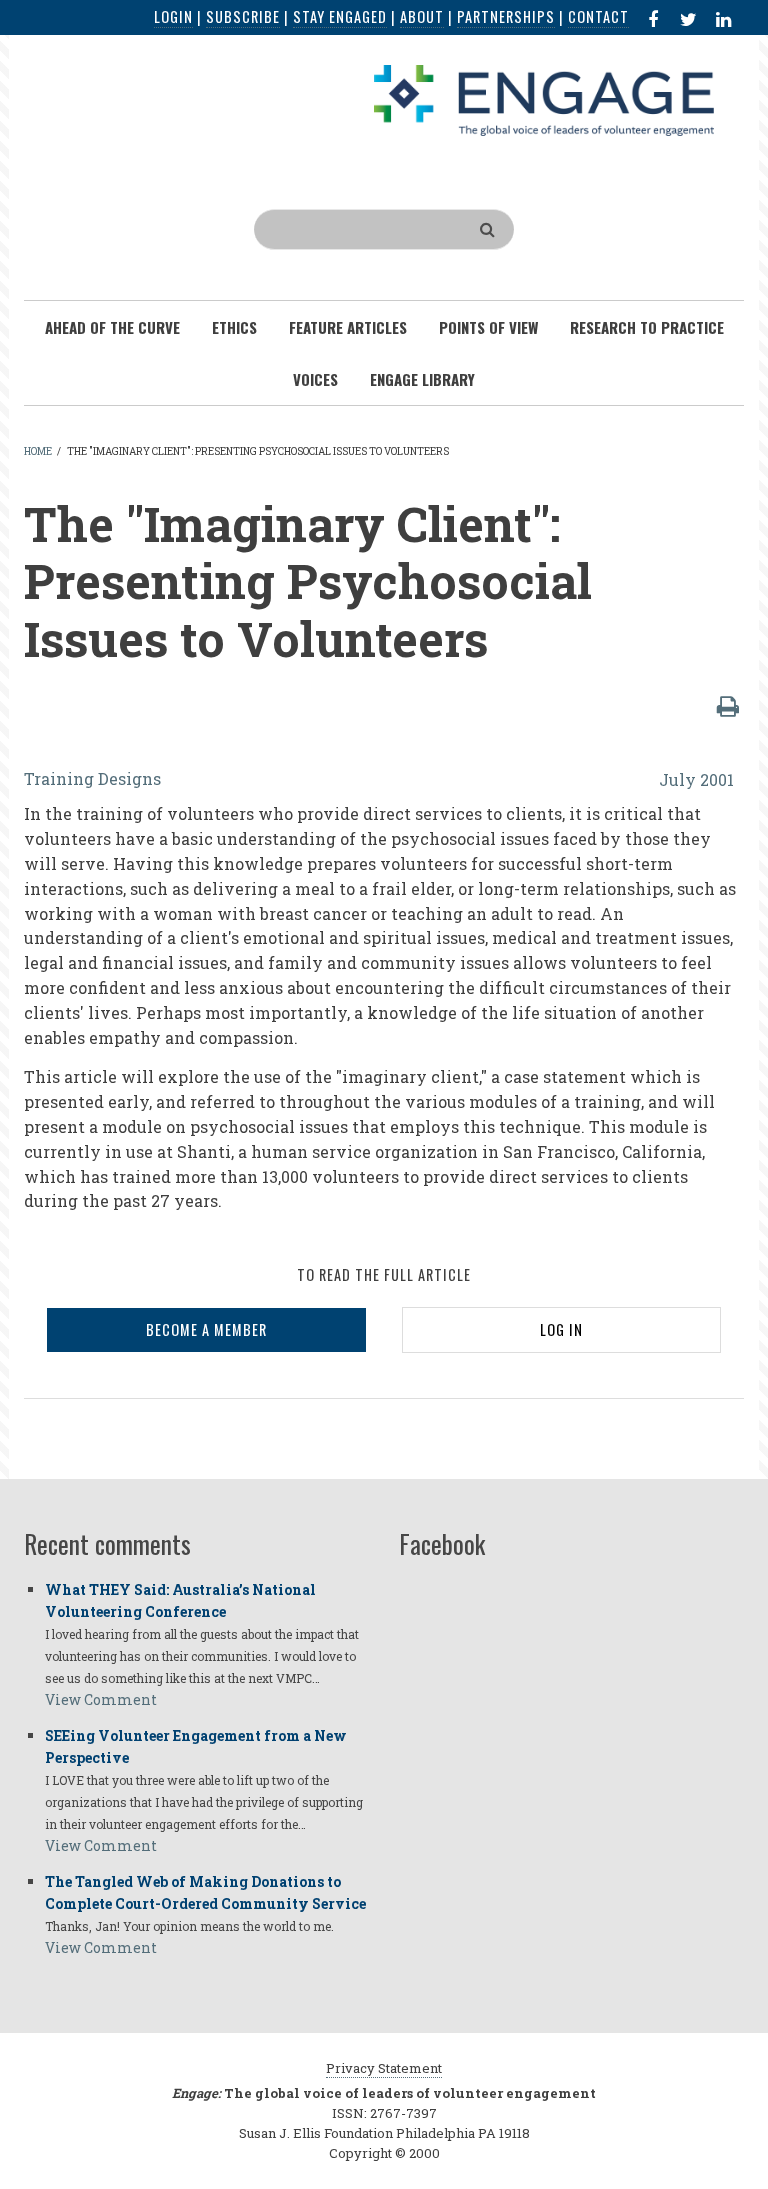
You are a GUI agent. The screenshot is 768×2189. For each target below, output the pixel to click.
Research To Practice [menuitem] (647, 327)
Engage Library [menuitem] (422, 379)
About (422, 16)
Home (38, 451)
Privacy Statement (384, 2068)
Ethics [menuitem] (234, 327)
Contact (598, 16)
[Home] (544, 98)
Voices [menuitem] (315, 379)
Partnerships (506, 16)
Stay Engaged (340, 16)
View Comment (101, 1699)
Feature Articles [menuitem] (348, 327)
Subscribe (243, 16)
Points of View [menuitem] (488, 327)
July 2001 (696, 779)
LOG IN (561, 1329)
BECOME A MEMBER (206, 1329)
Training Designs (92, 778)
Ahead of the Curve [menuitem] (112, 327)
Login (173, 16)
